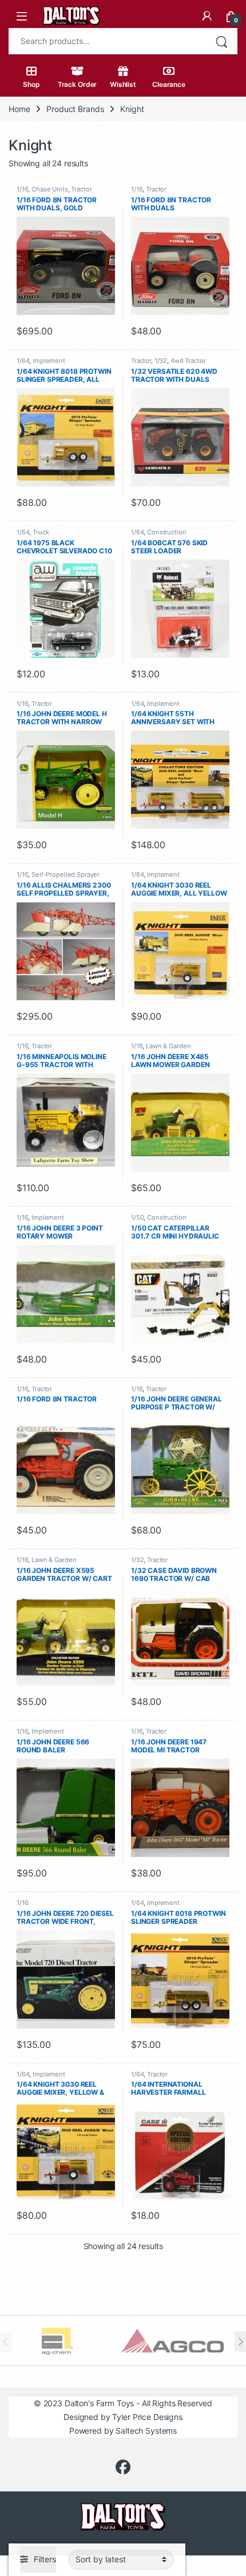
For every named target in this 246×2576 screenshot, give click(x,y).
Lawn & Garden (168, 1046)
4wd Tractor (188, 361)
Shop (31, 84)
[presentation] (240, 2342)
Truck (41, 532)
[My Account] (207, 16)
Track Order (77, 84)
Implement (49, 361)
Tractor (81, 189)
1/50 (137, 1217)
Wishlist (123, 84)
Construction (166, 532)
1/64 (23, 361)
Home (19, 109)
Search (221, 41)
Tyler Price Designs (147, 2417)
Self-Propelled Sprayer (66, 874)
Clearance (169, 84)
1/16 (22, 189)
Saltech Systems (146, 2431)
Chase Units (49, 189)
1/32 (161, 361)
